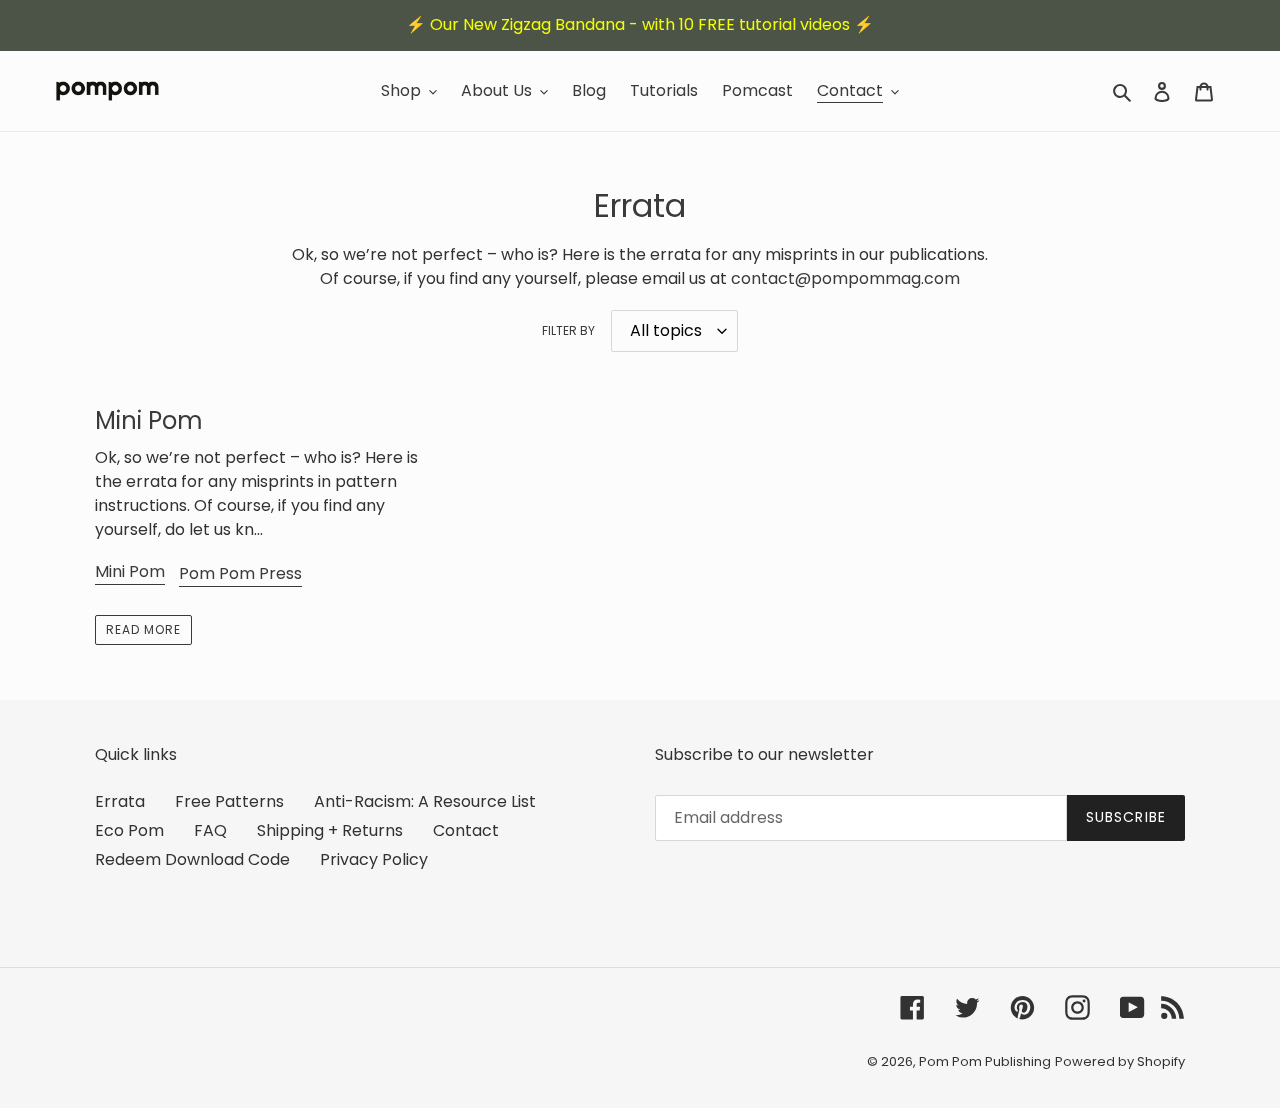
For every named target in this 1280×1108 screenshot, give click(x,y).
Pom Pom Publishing (985, 1061)
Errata (120, 801)
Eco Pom (129, 830)
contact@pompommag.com (845, 278)
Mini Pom (130, 571)
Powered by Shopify (1120, 1061)
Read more (143, 629)
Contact (466, 830)
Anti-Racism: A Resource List (425, 801)
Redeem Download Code (192, 859)
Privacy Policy (374, 859)
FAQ (210, 830)
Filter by (568, 330)
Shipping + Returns (330, 830)
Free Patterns (229, 801)
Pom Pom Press (240, 573)
